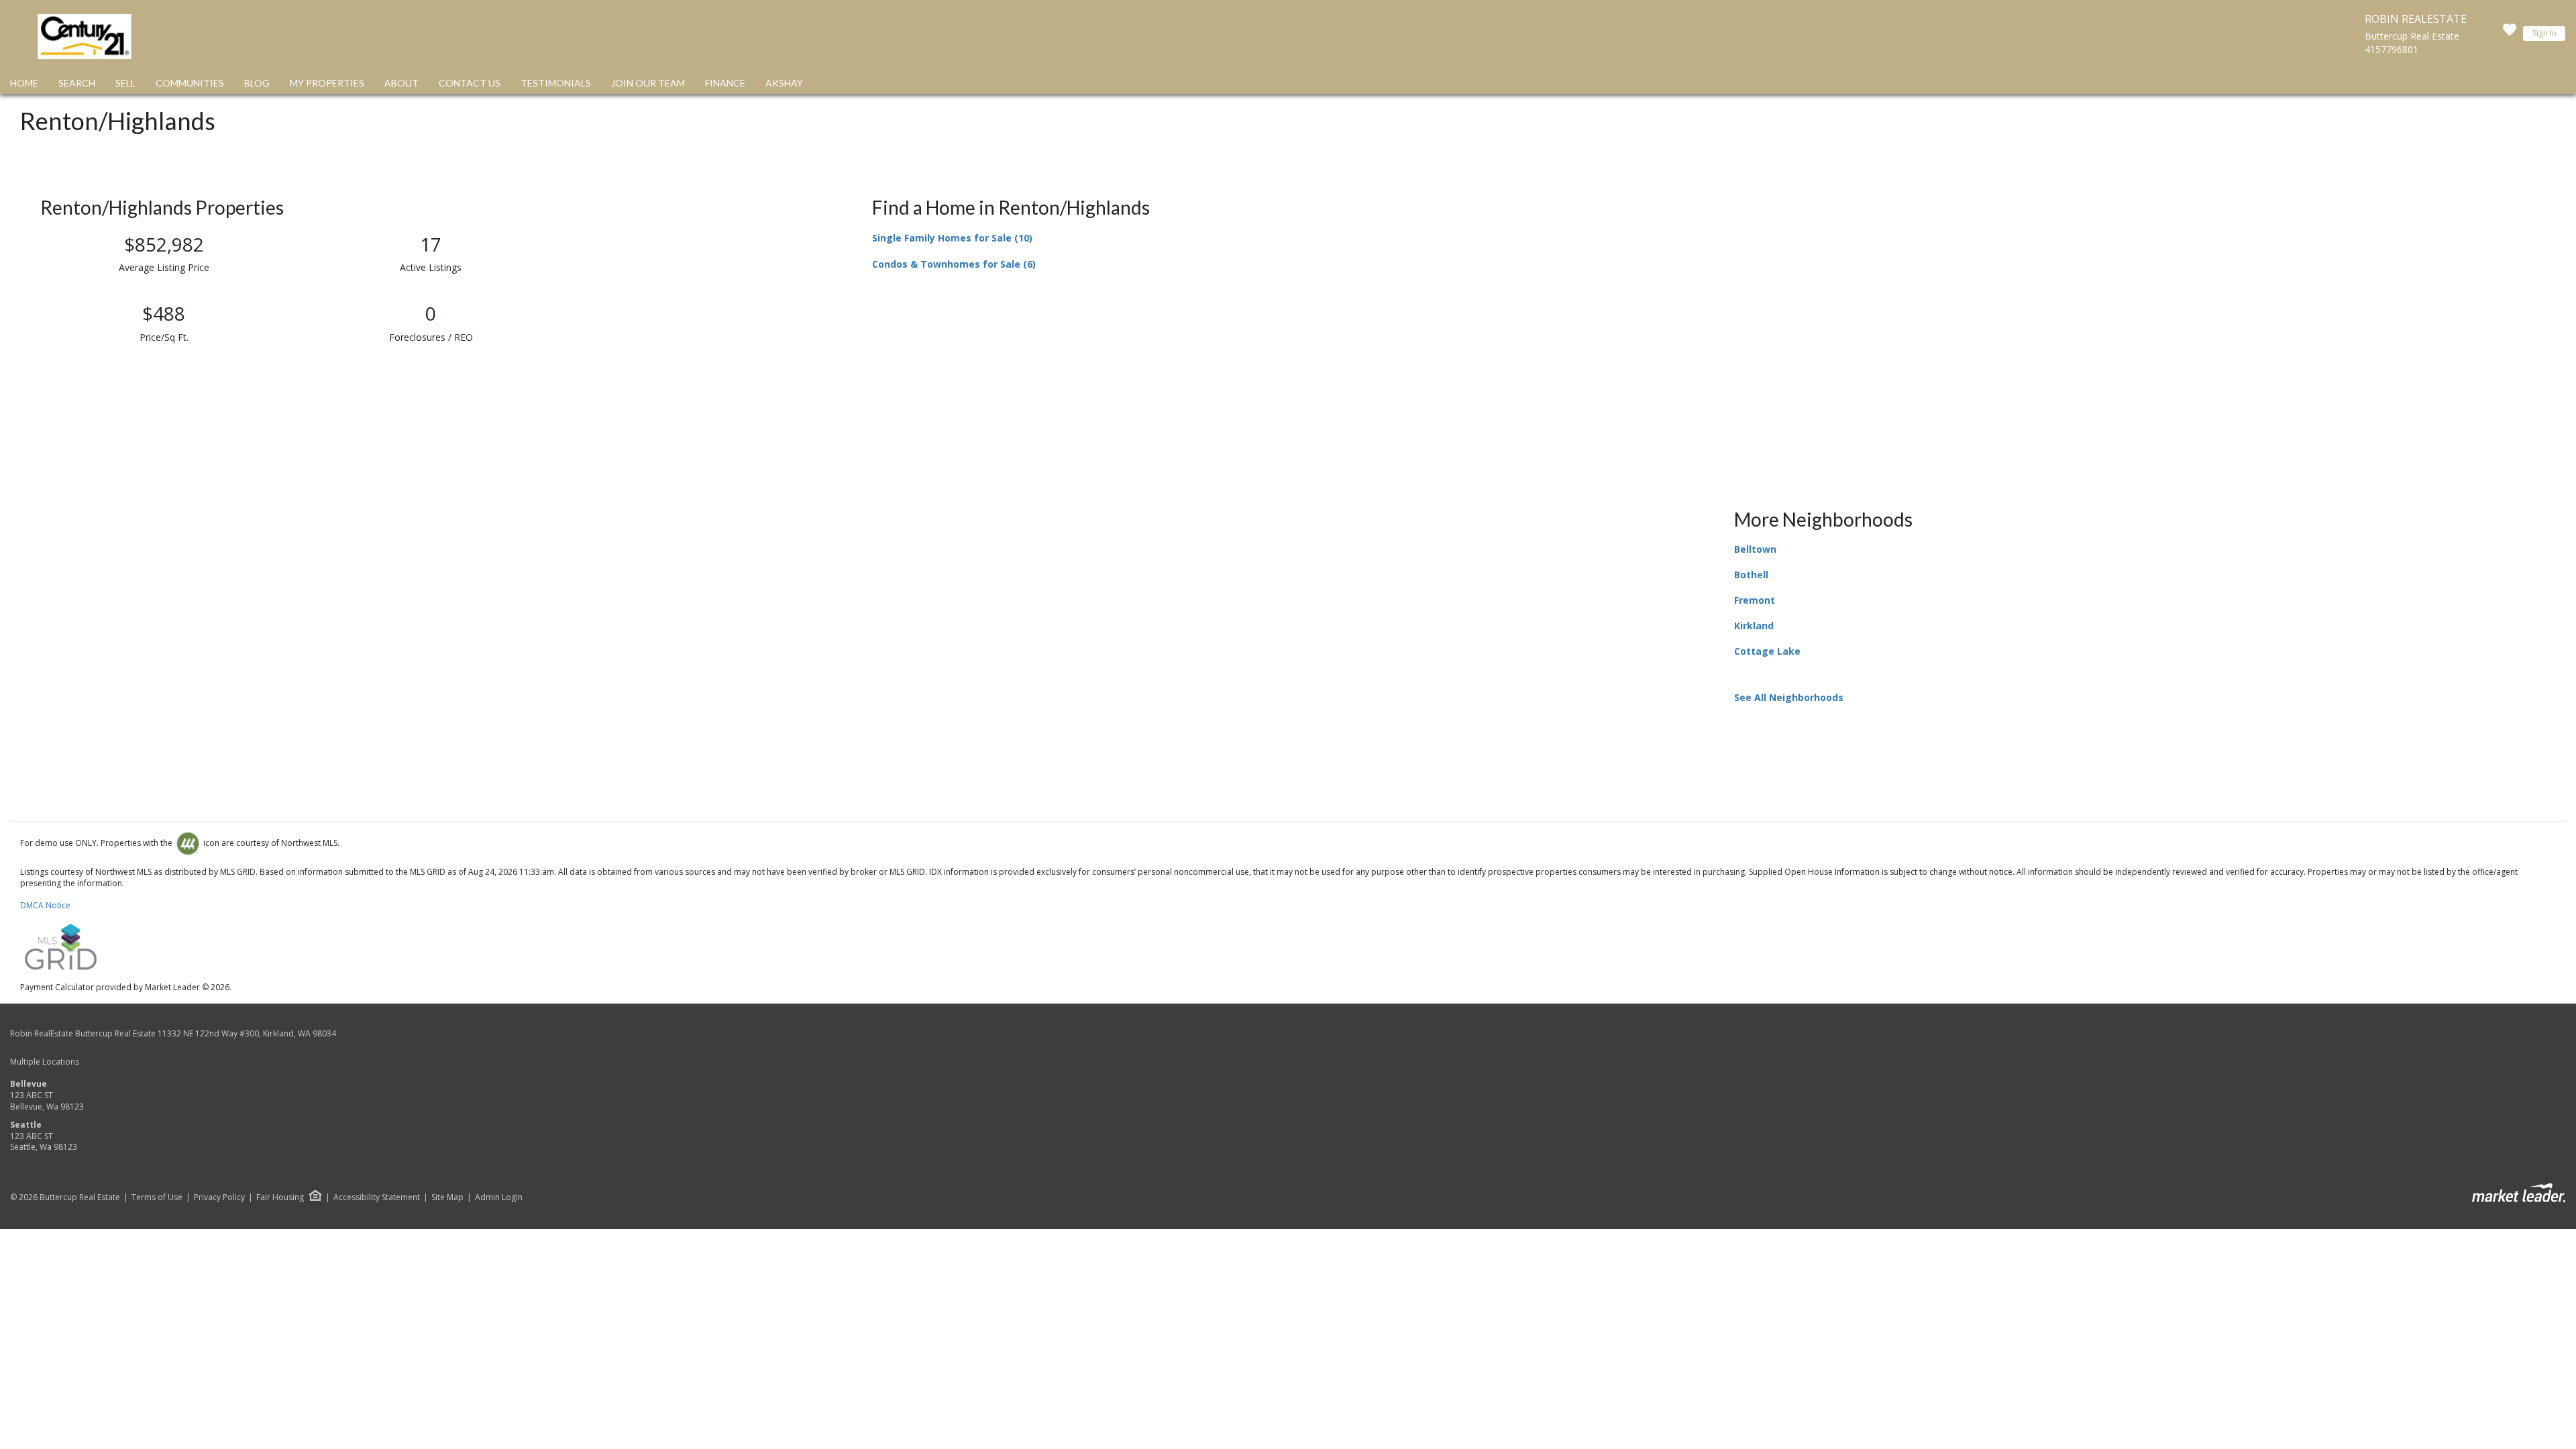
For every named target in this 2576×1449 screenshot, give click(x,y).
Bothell (1751, 575)
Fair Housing (280, 1197)
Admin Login (499, 1197)
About (401, 83)
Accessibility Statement (377, 1197)
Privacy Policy (219, 1197)
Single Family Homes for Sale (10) (952, 238)
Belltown (1755, 549)
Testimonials (556, 83)
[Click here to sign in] (2510, 34)
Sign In (2544, 33)
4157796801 (2392, 49)
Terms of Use (157, 1197)
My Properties (327, 83)
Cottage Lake (1767, 651)
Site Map (447, 1197)
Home (24, 83)
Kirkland (1754, 626)
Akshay (784, 83)
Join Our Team (648, 83)
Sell (125, 83)
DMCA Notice (45, 905)
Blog (257, 83)
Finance (725, 83)
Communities (190, 83)
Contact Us (470, 83)
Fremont (1755, 600)
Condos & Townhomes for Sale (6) (954, 264)
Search (77, 83)
